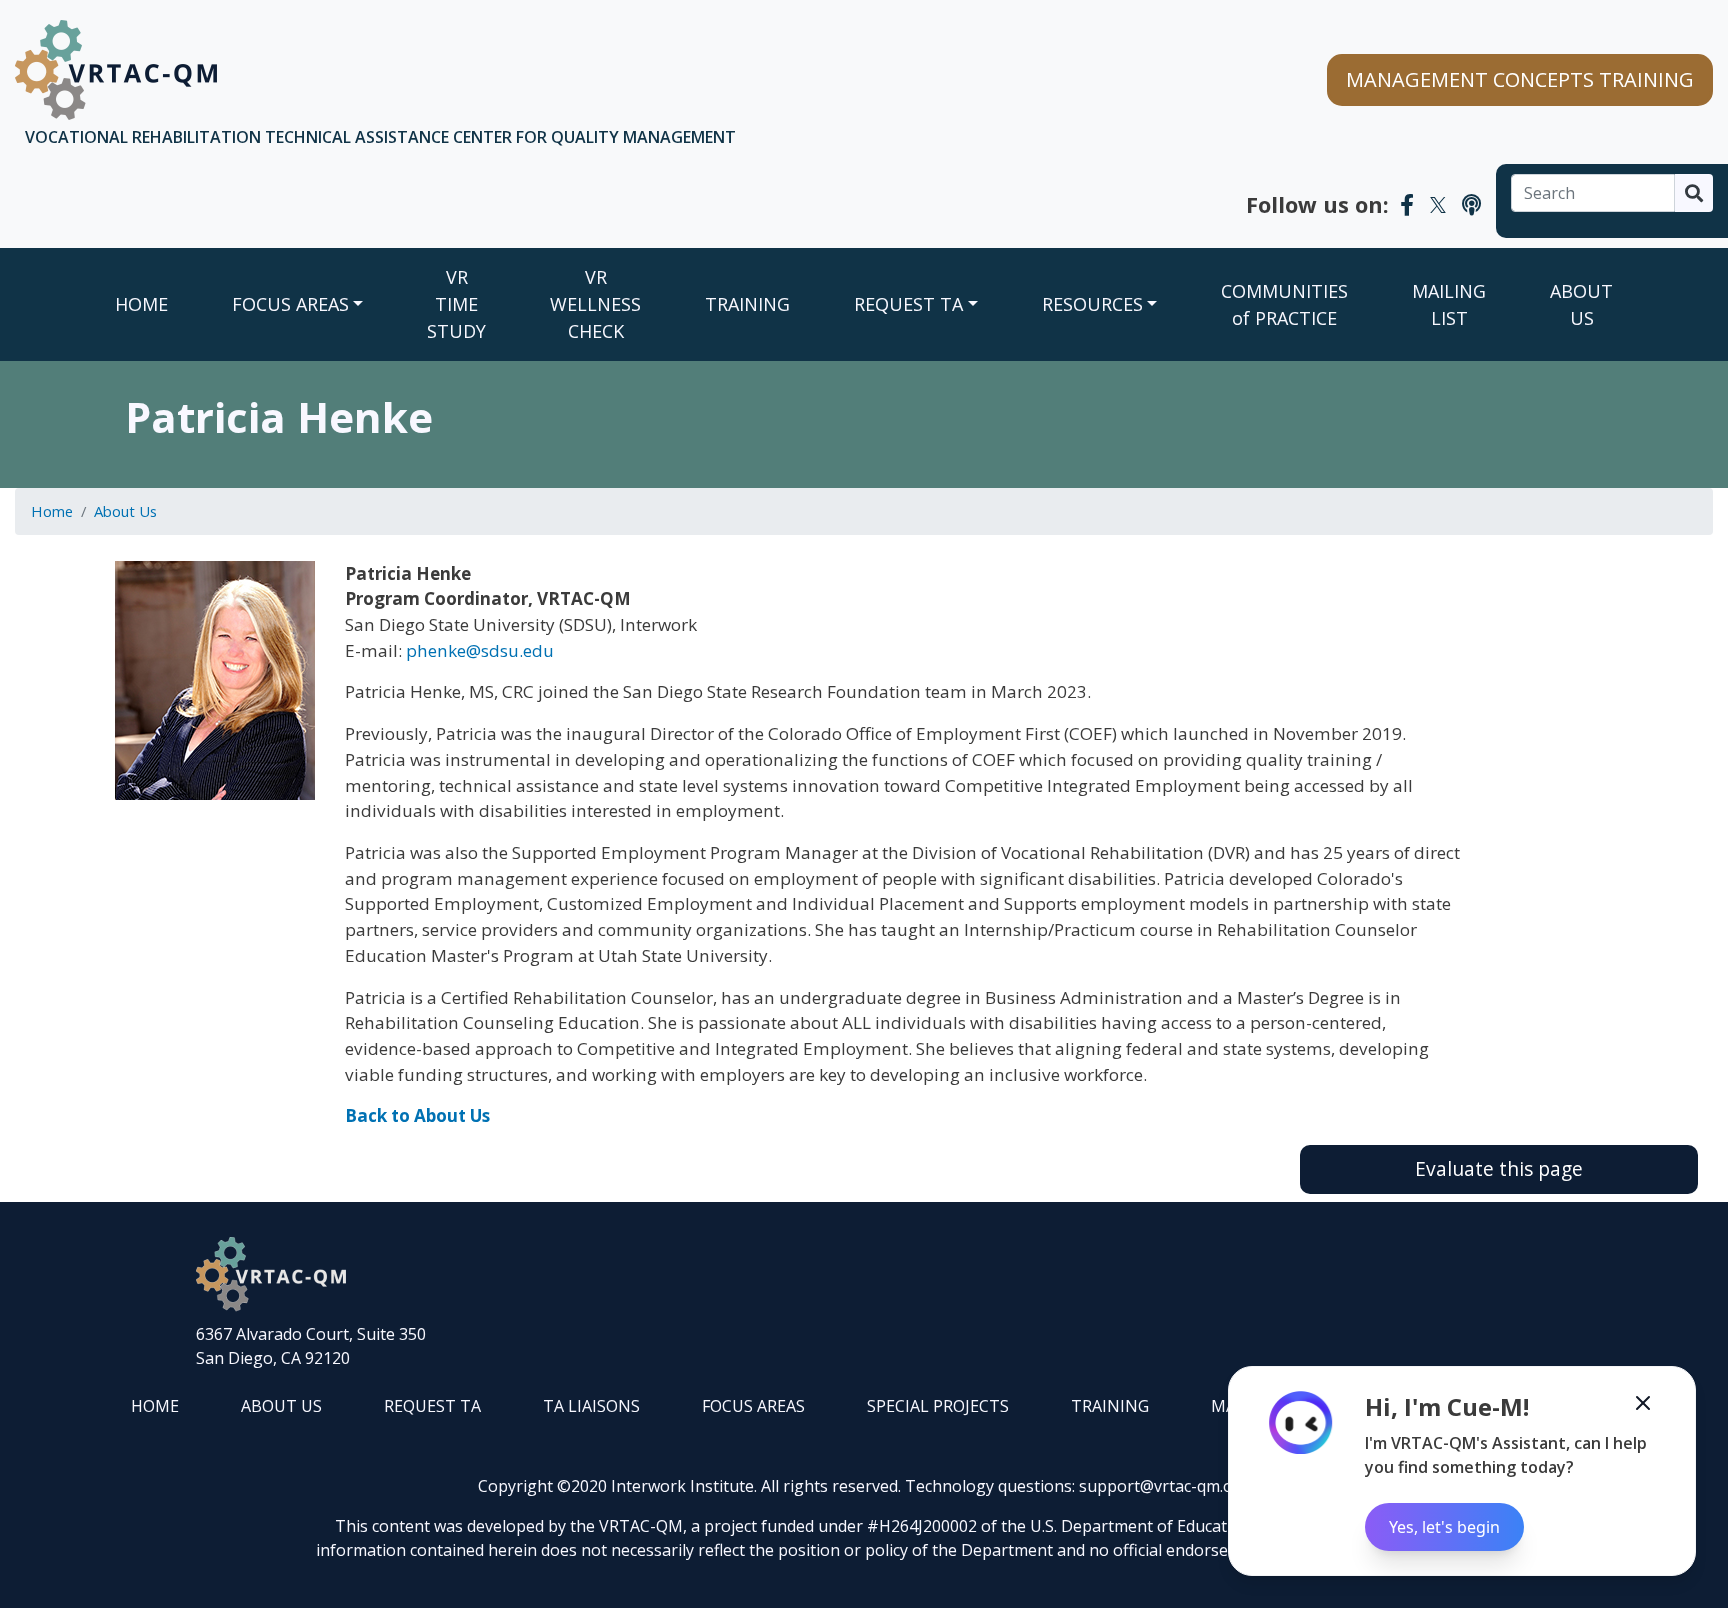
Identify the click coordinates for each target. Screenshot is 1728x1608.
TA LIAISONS (591, 1406)
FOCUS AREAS (290, 304)
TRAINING (747, 304)
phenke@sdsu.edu (480, 650)
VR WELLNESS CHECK (595, 304)
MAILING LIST (1449, 304)
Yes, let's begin (1444, 1527)
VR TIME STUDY (456, 304)
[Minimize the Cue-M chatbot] (1643, 1403)
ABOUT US (1581, 304)
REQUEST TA (908, 304)
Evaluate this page (1499, 1168)
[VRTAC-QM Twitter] (1438, 204)
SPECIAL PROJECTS (938, 1406)
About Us (125, 511)
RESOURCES (1092, 304)
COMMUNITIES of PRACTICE (1284, 304)
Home (141, 304)
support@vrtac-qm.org (1164, 1486)
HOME (155, 1406)
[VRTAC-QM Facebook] (1407, 204)
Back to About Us (417, 1115)
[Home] (116, 70)
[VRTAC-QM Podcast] (1471, 204)
